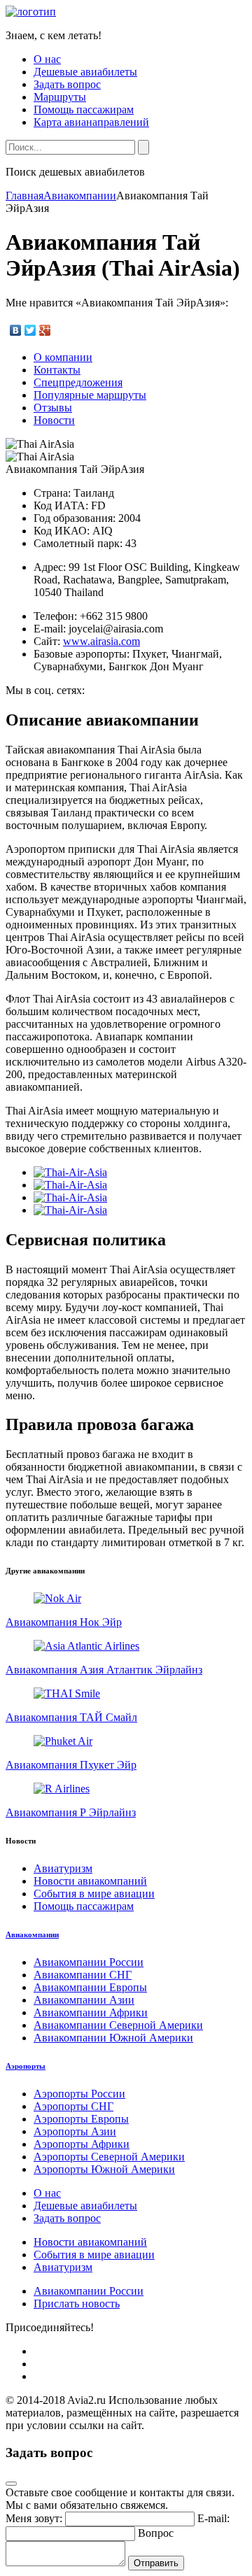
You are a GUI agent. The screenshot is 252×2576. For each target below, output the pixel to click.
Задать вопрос (67, 84)
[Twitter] (30, 330)
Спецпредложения (78, 382)
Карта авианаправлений (91, 122)
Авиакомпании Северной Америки (118, 2025)
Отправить (156, 2563)
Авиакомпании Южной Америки (113, 2038)
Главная (24, 196)
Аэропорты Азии (75, 2131)
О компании (63, 357)
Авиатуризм (63, 1868)
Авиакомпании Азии (84, 2000)
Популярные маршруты (90, 395)
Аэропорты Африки (82, 2144)
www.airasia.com (101, 641)
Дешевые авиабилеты (85, 72)
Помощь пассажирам (84, 109)
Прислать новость (77, 2303)
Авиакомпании (80, 196)
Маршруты (60, 97)
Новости (54, 420)
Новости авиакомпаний (90, 1881)
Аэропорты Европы (81, 2119)
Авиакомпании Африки (91, 2012)
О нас (47, 59)
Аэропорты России (79, 2094)
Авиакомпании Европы (90, 1987)
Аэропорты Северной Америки (109, 2157)
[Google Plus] (45, 330)
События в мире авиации (94, 1894)
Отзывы (53, 408)
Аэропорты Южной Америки (104, 2169)
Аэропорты (26, 2066)
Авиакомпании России (89, 1962)
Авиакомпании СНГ (83, 1975)
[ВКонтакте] (16, 330)
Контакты (57, 370)
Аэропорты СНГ (73, 2106)
